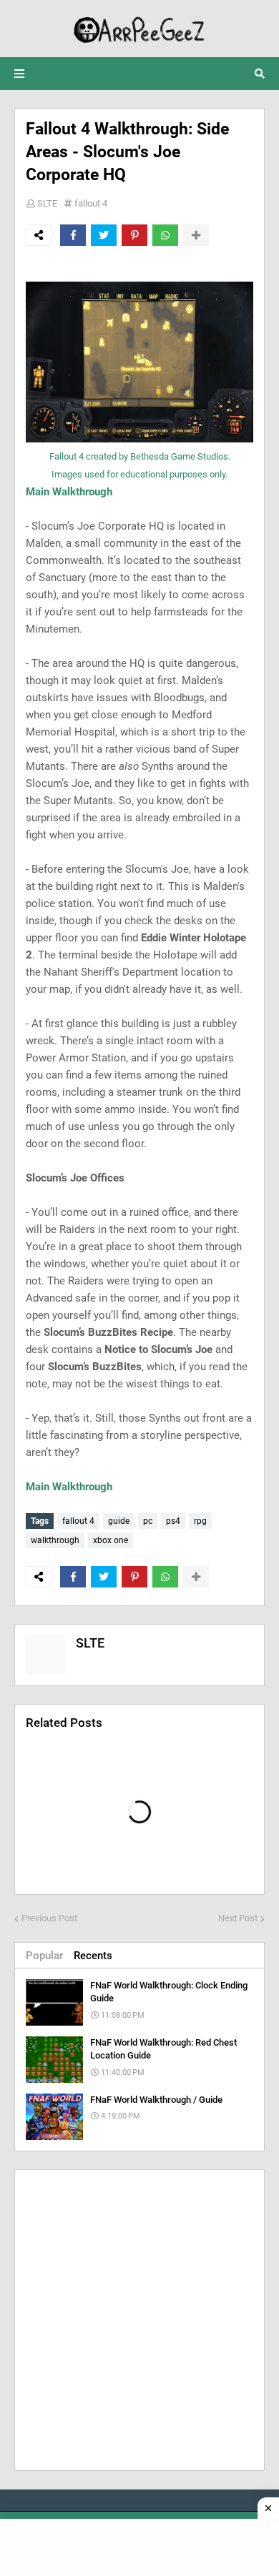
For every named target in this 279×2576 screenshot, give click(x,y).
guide (119, 1521)
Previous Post (49, 1918)
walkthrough (55, 1540)
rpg (200, 1521)
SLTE (47, 203)
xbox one (111, 1540)
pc (148, 1521)
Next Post (238, 1918)
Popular (44, 1956)
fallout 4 (91, 203)
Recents (93, 1956)
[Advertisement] (139, 2320)
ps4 (173, 1521)
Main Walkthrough (69, 492)
